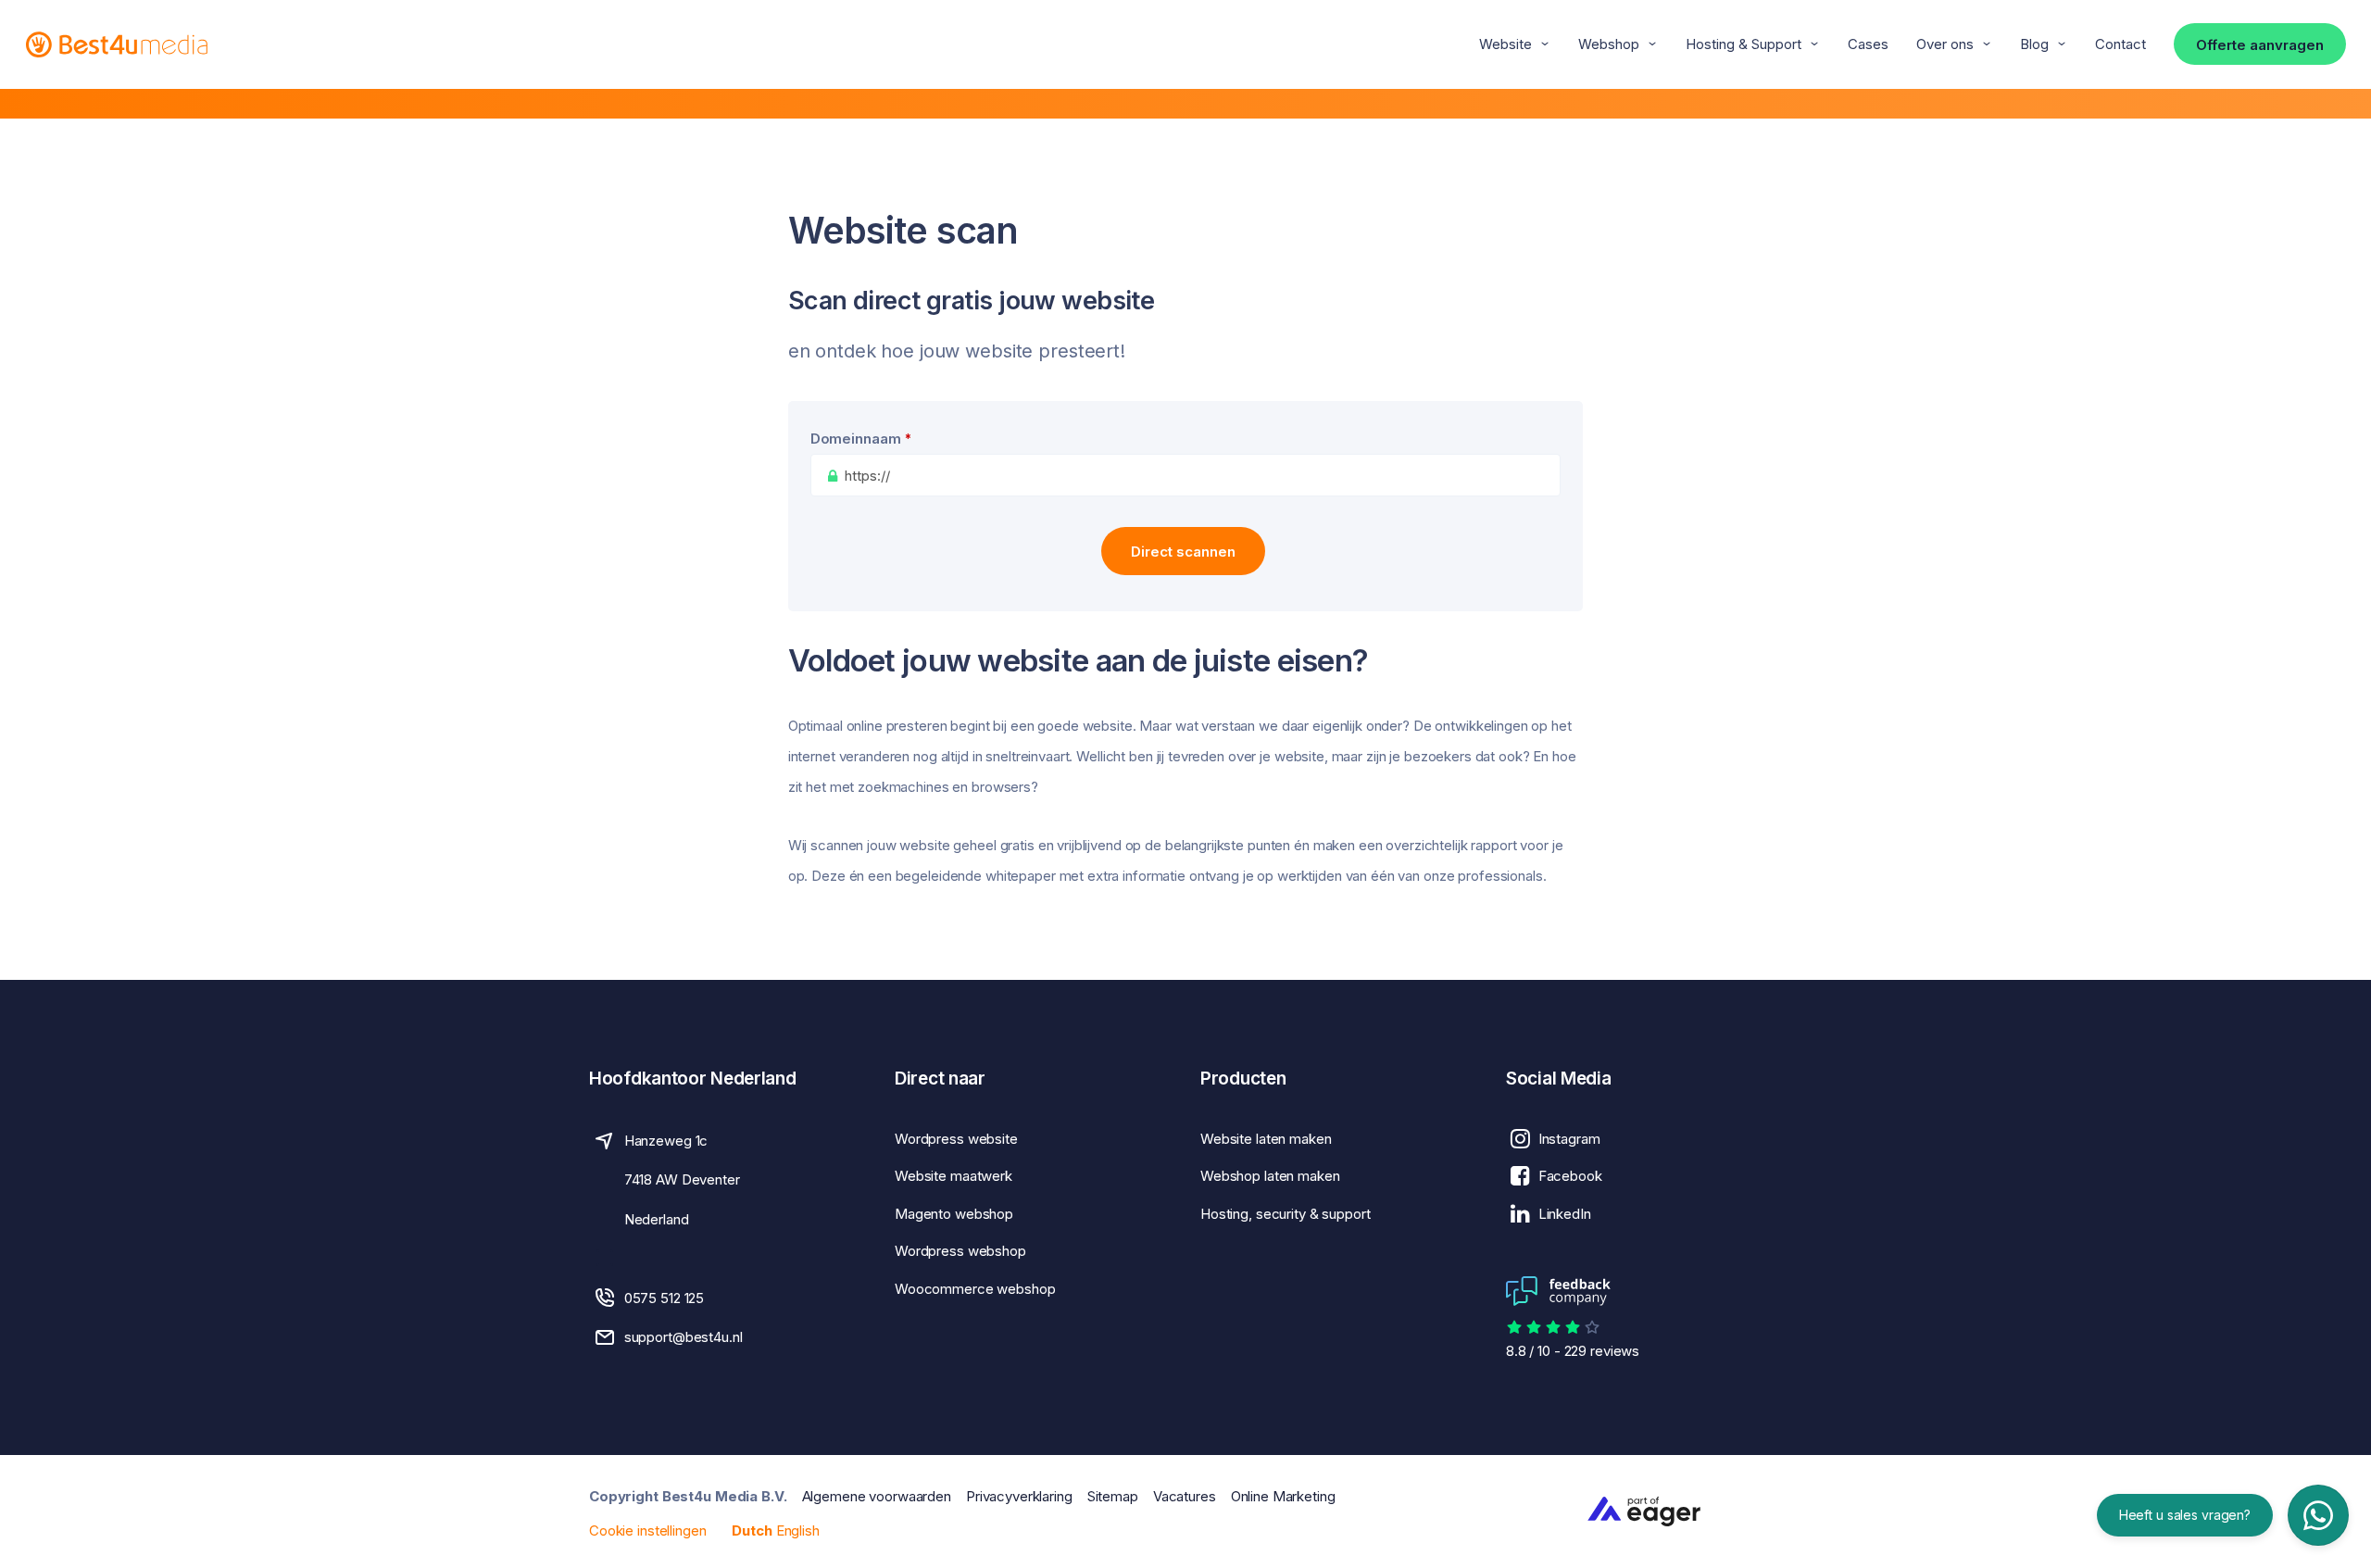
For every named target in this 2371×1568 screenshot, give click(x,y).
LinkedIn (1565, 1214)
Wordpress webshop (960, 1251)
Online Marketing (1283, 1496)
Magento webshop (954, 1214)
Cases (1868, 44)
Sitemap (1113, 1496)
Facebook (1570, 1176)
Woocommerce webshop (975, 1289)
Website (1505, 44)
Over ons (1945, 44)
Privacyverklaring (1019, 1496)
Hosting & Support (1744, 44)
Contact (2120, 44)
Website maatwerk (953, 1176)
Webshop (1609, 44)
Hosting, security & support (1286, 1214)
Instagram (1569, 1139)
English (798, 1530)
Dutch (752, 1530)
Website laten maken (1266, 1139)
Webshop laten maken (1270, 1176)
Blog (2034, 44)
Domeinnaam (861, 439)
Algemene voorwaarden (877, 1496)
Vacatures (1185, 1496)
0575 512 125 (664, 1298)
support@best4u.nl (684, 1337)
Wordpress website (956, 1139)
